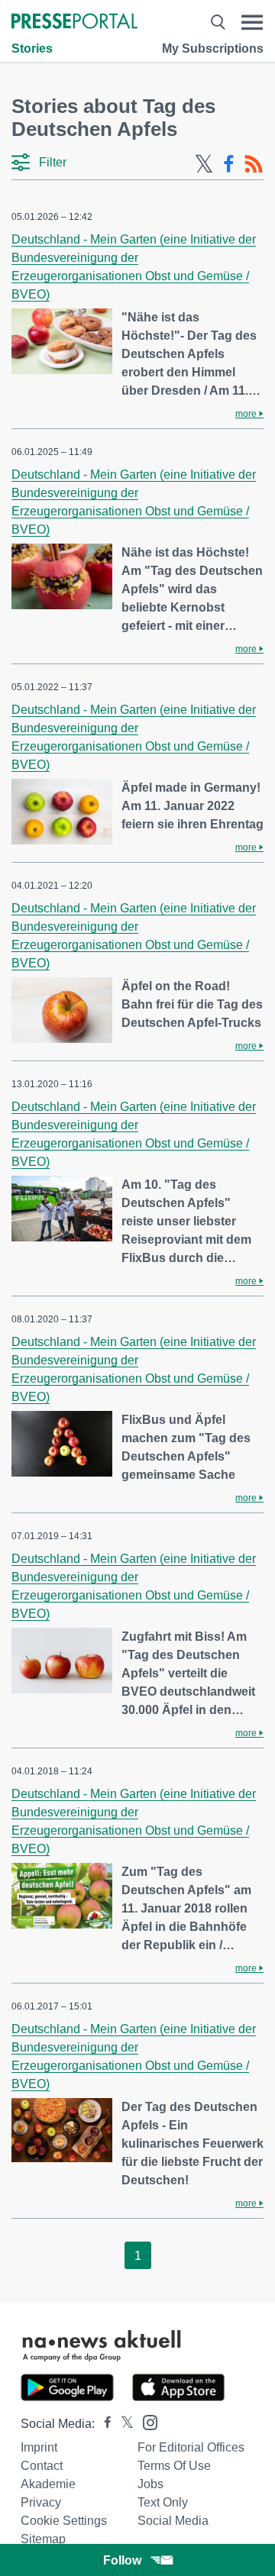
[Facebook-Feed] (229, 164)
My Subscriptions (213, 48)
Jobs (150, 2484)
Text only (163, 2502)
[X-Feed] (204, 164)
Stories (32, 48)
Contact (42, 2466)
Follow (122, 2560)
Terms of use (174, 2466)
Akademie (48, 2484)
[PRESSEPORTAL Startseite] (74, 23)
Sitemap (43, 2539)
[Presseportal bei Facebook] (103, 2424)
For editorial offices (191, 2447)
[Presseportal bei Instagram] (146, 2421)
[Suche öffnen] (218, 23)
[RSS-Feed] (254, 164)
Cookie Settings (64, 2521)
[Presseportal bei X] (123, 2424)
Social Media (173, 2521)
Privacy (41, 2502)
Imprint (39, 2447)
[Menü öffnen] (252, 23)
